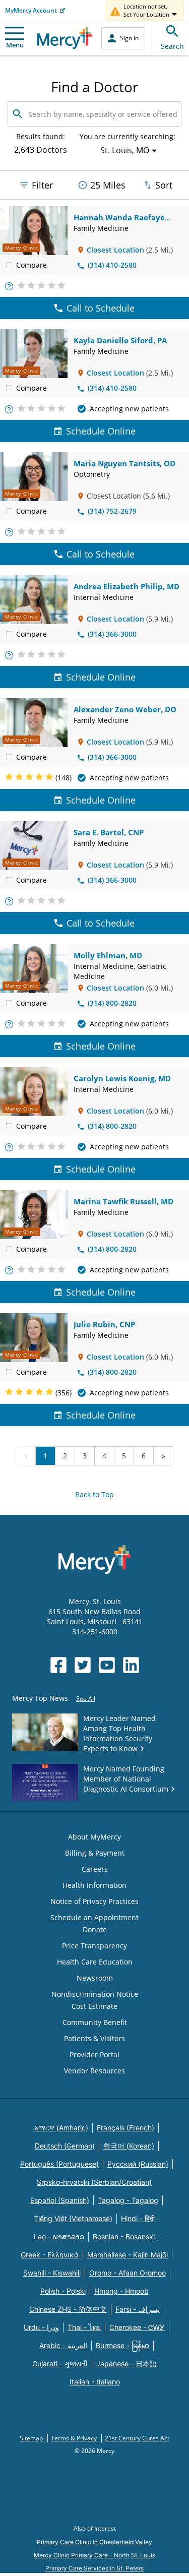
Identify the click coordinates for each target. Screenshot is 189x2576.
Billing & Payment (95, 1853)
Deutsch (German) (65, 2146)
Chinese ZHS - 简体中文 (68, 2309)
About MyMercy (94, 1837)
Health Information (94, 1885)
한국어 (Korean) (129, 2146)
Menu (15, 45)
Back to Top (94, 1494)
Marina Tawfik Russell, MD (123, 1201)
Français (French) (125, 2128)
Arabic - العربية (63, 2345)
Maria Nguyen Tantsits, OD (124, 463)
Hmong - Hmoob (121, 2291)
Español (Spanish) (60, 2200)
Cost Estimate (94, 2006)
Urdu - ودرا (41, 2327)
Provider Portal (94, 2054)
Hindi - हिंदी (138, 2218)
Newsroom (95, 1978)
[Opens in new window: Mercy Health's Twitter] (83, 1665)
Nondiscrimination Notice (95, 1994)
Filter (42, 185)
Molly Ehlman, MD (108, 955)
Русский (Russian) (138, 2164)
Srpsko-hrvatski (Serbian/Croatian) (94, 2182)
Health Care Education (95, 1962)
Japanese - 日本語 (127, 2364)
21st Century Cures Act (137, 2438)
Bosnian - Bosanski (124, 2236)
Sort (164, 185)
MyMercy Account (31, 10)
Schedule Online (101, 431)
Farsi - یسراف (138, 2309)
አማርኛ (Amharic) (61, 2128)
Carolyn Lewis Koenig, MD (122, 1078)
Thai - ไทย (84, 2327)
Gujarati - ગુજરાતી (60, 2364)
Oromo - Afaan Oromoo (128, 2273)
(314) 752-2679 (112, 511)
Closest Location (115, 250)
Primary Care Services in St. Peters (94, 2568)
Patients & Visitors (94, 2038)
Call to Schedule (101, 308)
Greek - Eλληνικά (50, 2255)
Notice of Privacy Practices (94, 1901)
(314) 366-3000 (112, 634)
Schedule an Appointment (94, 1917)
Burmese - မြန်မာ (122, 2345)
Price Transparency (94, 1946)
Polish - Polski (63, 2291)
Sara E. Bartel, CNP (109, 832)
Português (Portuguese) (59, 2164)
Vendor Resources (94, 2071)
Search (172, 46)
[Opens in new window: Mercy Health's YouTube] (107, 1665)
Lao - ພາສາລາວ (59, 2236)
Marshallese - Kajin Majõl (128, 2255)
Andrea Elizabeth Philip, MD (127, 586)
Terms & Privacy (75, 2438)
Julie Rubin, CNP (104, 1324)
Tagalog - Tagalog (128, 2200)
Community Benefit (95, 2022)
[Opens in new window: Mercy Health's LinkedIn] (131, 1665)
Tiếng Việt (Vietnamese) (73, 2218)
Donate (95, 1929)
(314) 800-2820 (112, 1003)
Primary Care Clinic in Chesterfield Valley (94, 2542)
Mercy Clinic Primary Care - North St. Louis (94, 2555)
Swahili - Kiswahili (52, 2273)
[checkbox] (9, 265)
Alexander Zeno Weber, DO (125, 709)
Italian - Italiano (95, 2382)
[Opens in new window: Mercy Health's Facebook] (58, 1665)
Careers (95, 1869)
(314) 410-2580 (112, 265)
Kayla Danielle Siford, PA (120, 340)
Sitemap (32, 2438)
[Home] (65, 38)
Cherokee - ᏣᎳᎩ (137, 2327)
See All (86, 1699)
